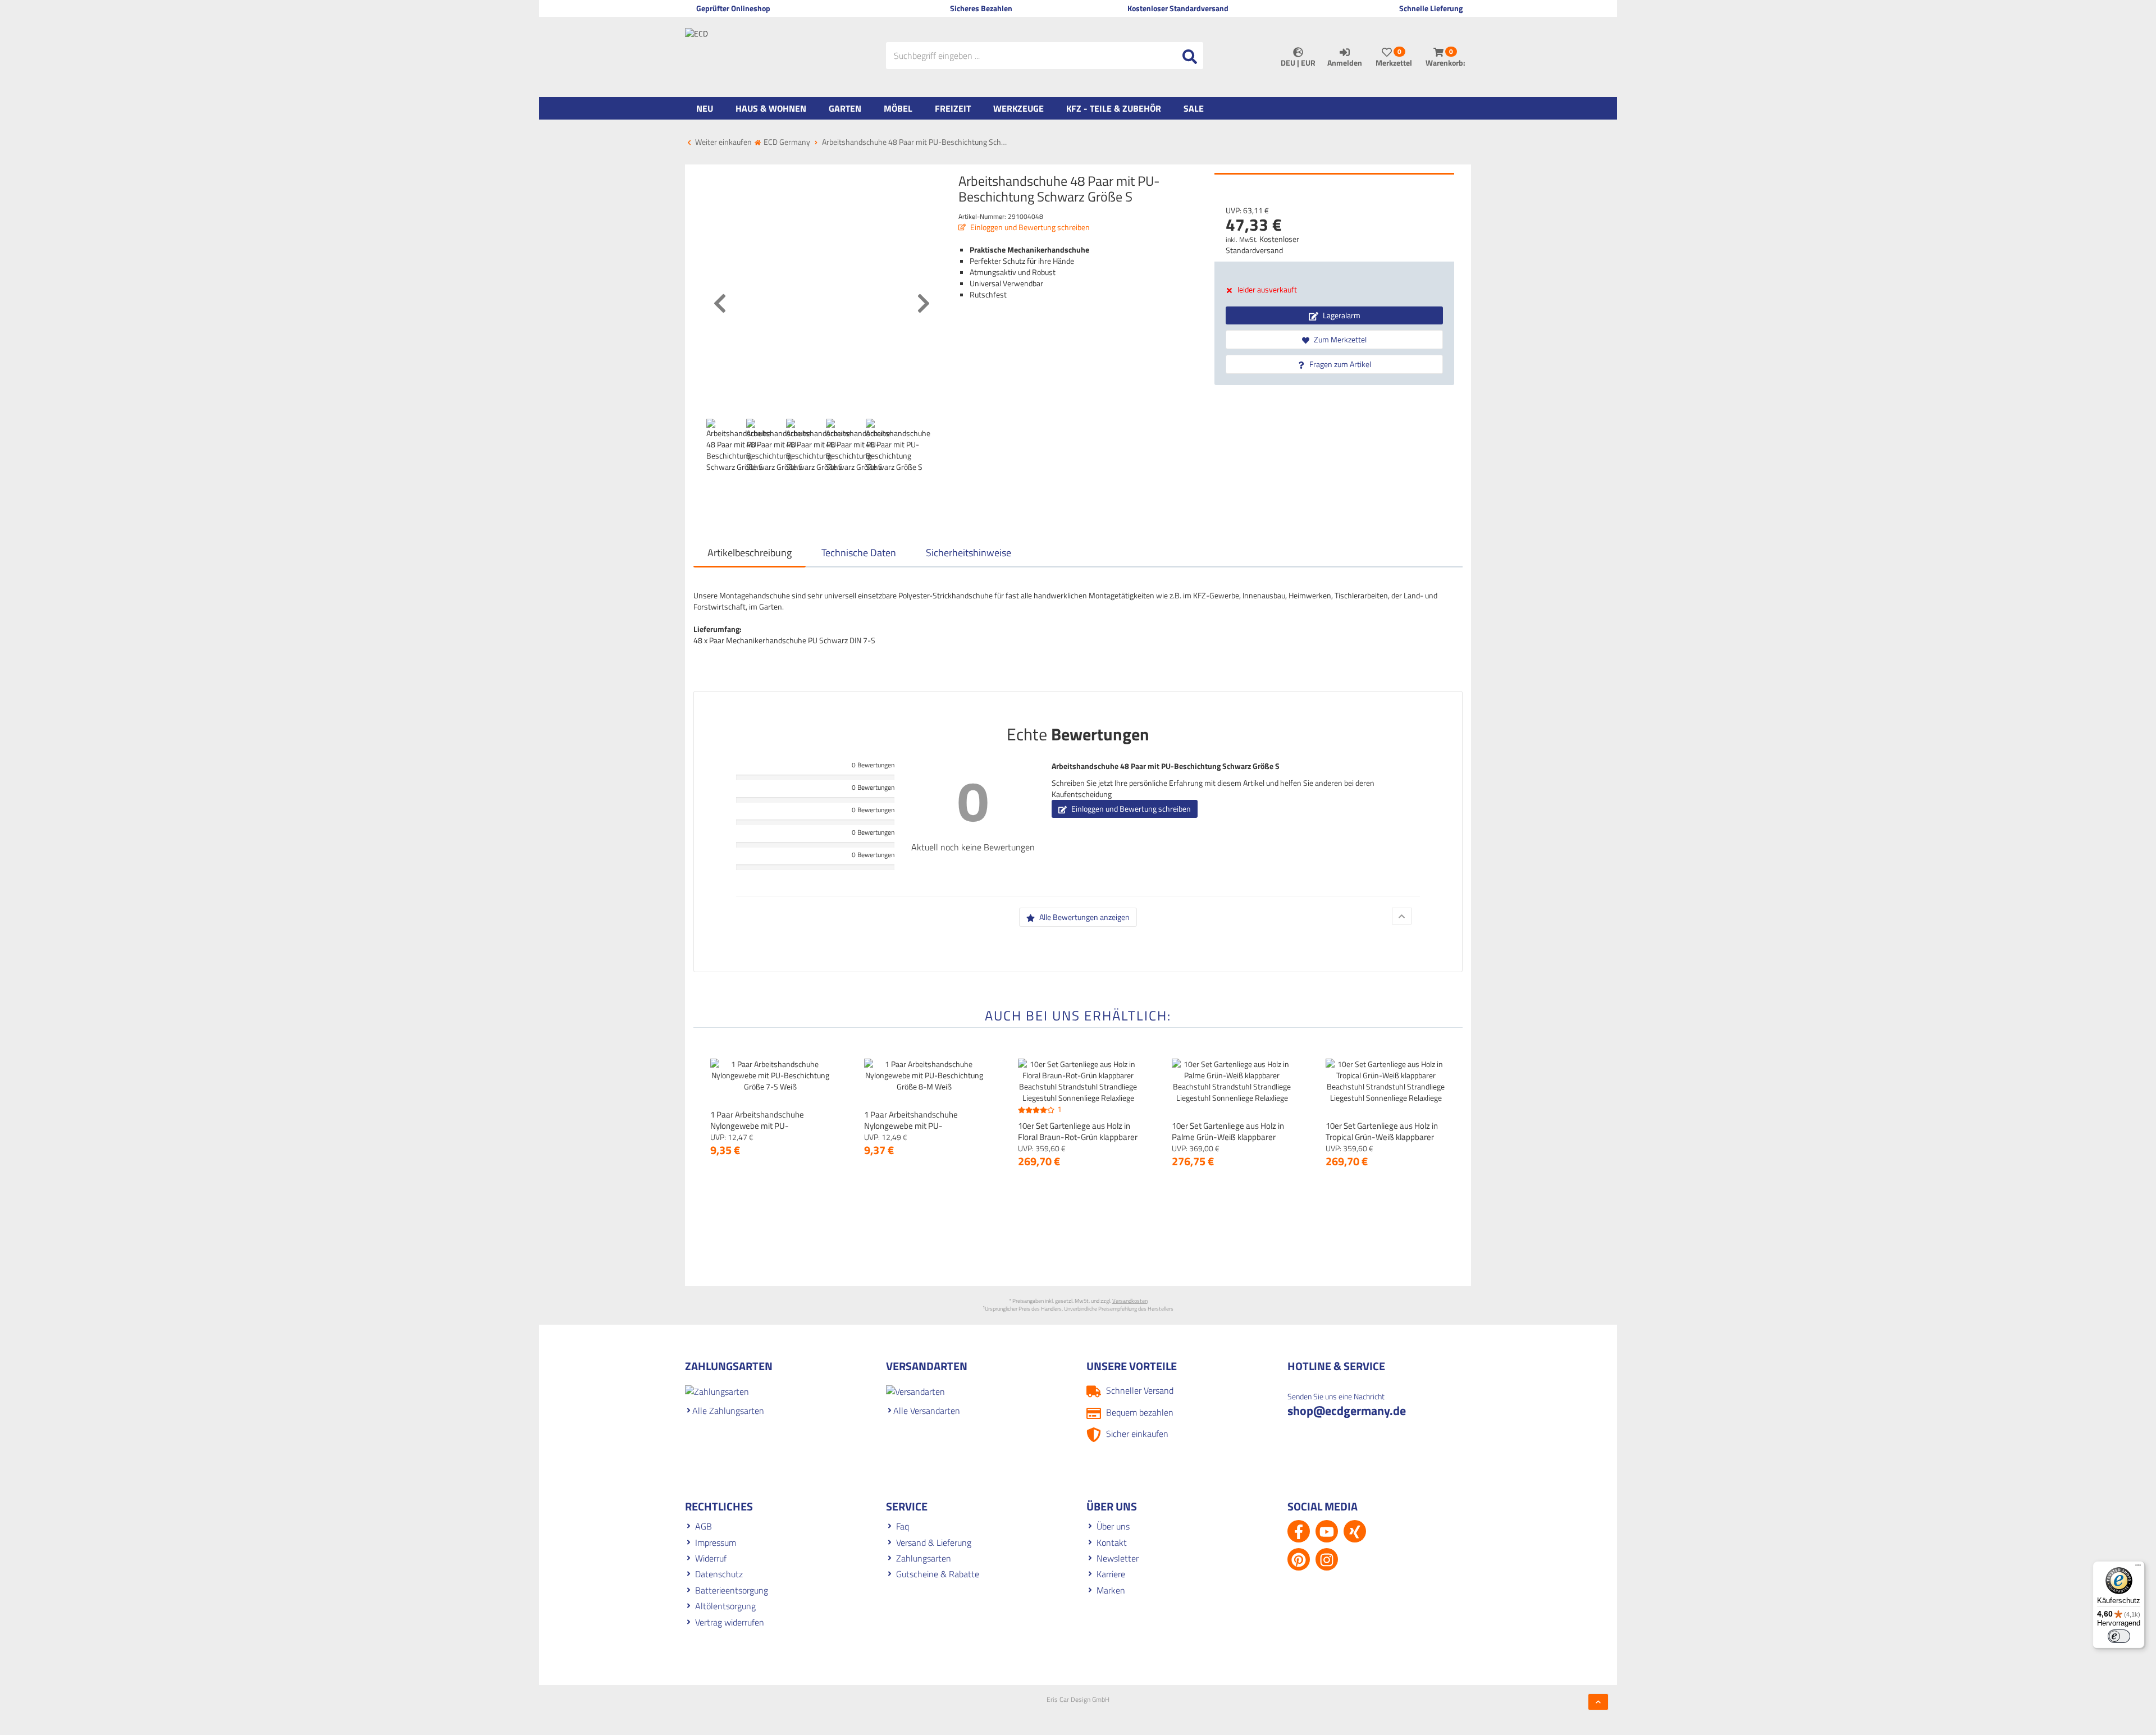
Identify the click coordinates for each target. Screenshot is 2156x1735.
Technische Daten (859, 553)
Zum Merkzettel (1339, 339)
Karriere (1111, 1574)
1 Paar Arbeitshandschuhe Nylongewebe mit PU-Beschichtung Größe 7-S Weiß (764, 1126)
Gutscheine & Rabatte (938, 1574)
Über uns (1113, 1526)
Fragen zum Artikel (1339, 364)
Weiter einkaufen (723, 142)
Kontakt (1112, 1542)
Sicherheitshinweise (969, 553)
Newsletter (1118, 1558)
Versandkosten (1130, 1301)
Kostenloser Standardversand (1262, 244)
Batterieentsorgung (732, 1590)
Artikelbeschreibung (750, 553)
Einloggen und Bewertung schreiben (1029, 227)
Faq (903, 1526)
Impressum (716, 1542)
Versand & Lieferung (934, 1542)
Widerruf (711, 1558)
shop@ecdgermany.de (1347, 1411)
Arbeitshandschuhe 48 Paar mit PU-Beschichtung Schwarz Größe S (1166, 766)
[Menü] (2138, 1568)
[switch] (2119, 1636)
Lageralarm (1341, 315)
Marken (1111, 1590)
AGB (704, 1526)
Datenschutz (719, 1574)
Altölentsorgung (725, 1606)
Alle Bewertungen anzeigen (1084, 917)
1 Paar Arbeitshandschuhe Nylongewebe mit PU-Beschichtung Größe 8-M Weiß (919, 1126)
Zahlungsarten (924, 1558)
